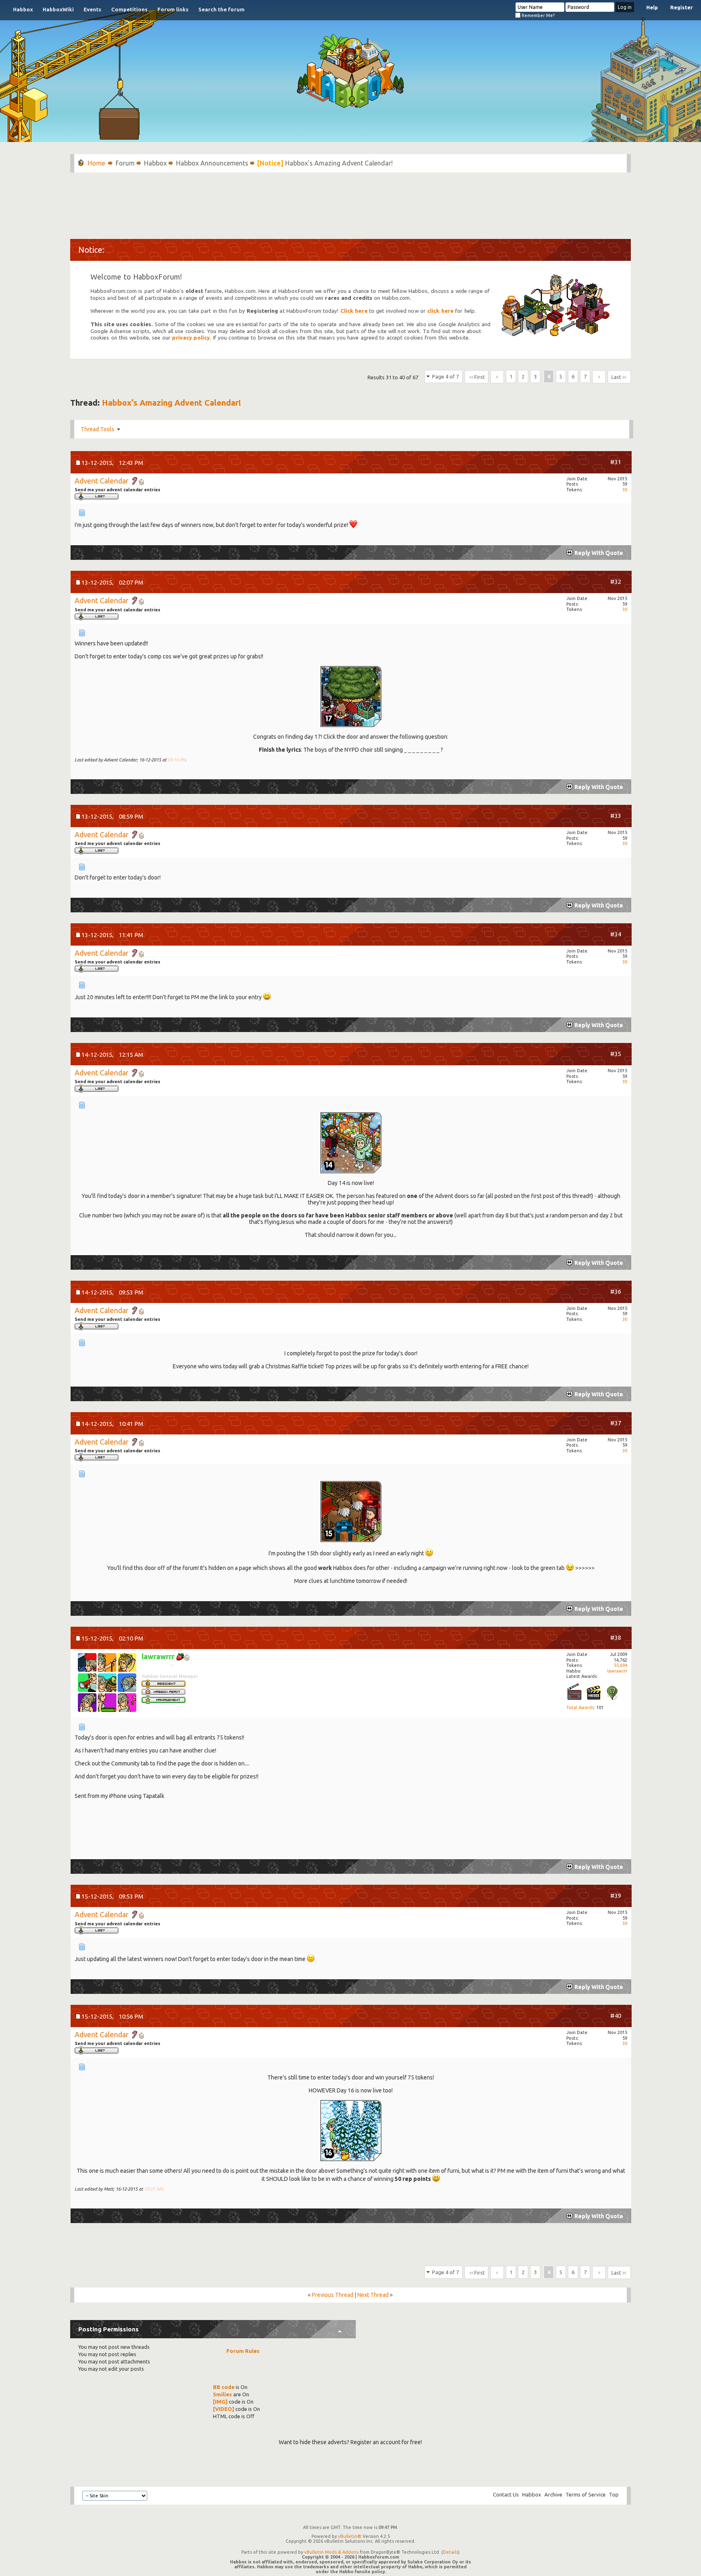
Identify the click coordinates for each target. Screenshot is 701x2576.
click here (440, 311)
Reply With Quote (599, 553)
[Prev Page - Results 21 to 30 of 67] (497, 377)
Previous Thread (333, 2295)
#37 (616, 1423)
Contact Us (506, 2494)
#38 (616, 1637)
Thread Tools (98, 429)
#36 (616, 1291)
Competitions (129, 9)
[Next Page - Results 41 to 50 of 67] (599, 377)
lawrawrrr (617, 1671)
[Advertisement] (350, 202)
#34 (616, 934)
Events (92, 9)
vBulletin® (350, 2536)
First (480, 377)
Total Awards (580, 1707)
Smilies (223, 2394)
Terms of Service (586, 2494)
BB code (224, 2387)
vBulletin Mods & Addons (331, 2552)
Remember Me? (538, 15)
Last (616, 377)
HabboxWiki (58, 9)
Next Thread (373, 2295)
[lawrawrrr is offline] (107, 1683)
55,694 (620, 1665)
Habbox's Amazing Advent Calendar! (171, 403)
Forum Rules (243, 2351)
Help (652, 7)
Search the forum (221, 9)
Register (682, 7)
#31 (616, 462)
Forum (125, 163)
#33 (616, 816)
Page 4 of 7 (445, 376)
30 (625, 490)
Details (450, 2552)
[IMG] (220, 2402)
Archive (553, 2494)
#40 (616, 2016)
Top (614, 2494)
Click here (354, 311)
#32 (616, 582)
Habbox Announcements (212, 163)
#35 (616, 1054)
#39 (616, 1895)
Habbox (23, 9)
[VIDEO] (224, 2409)
